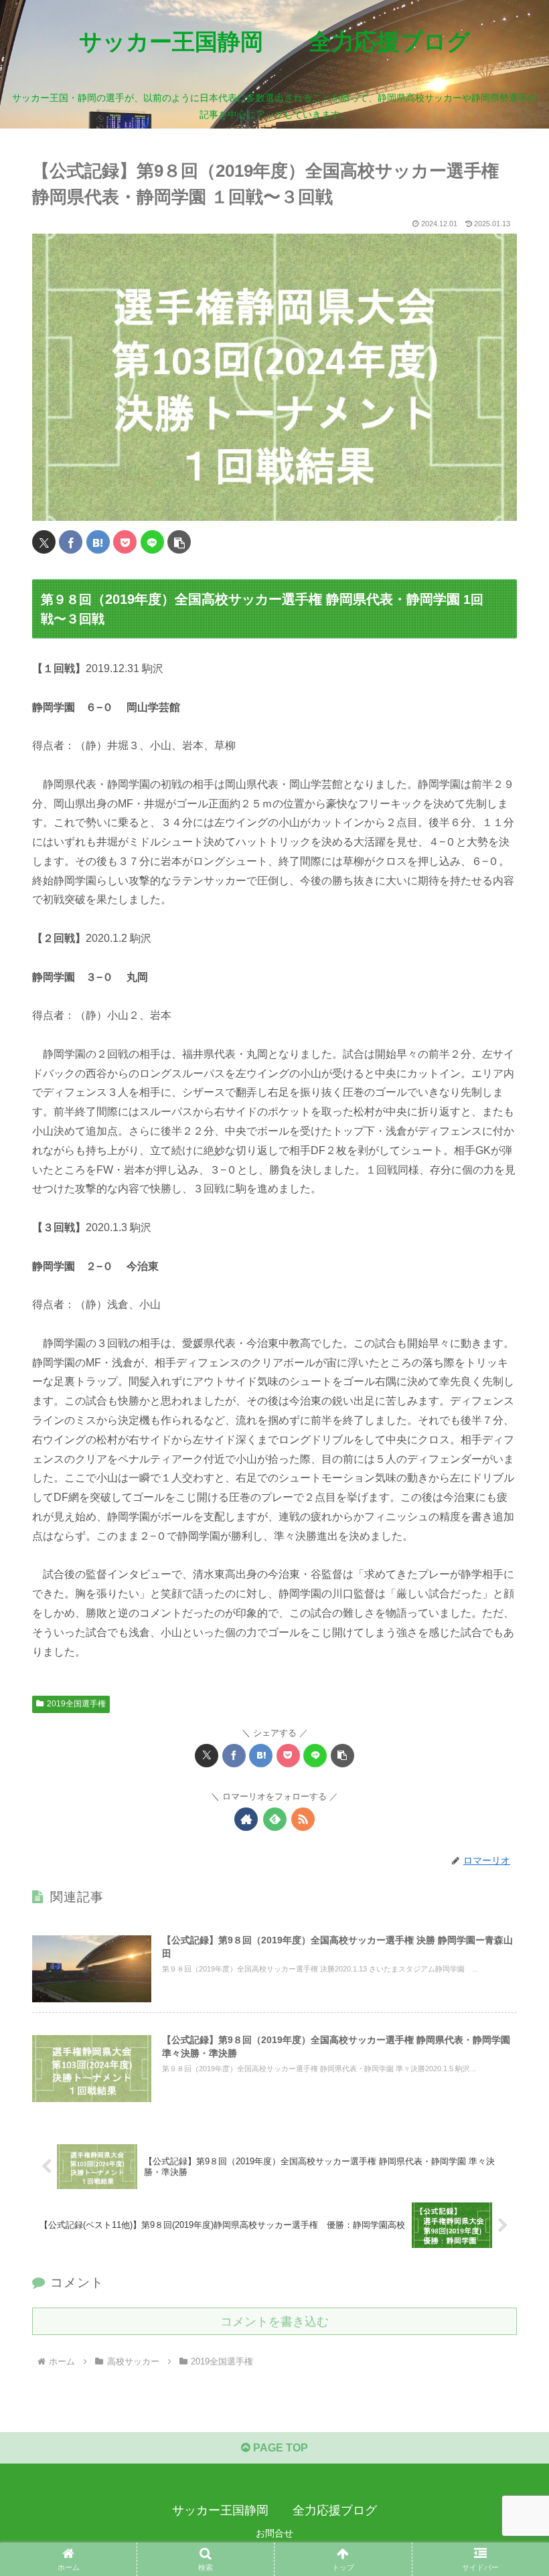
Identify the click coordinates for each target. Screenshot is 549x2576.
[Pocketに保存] (125, 542)
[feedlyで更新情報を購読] (275, 1819)
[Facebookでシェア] (71, 542)
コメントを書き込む (274, 2322)
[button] (179, 542)
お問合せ (274, 2533)
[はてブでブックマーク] (98, 542)
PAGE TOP (279, 2448)
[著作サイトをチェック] (246, 1819)
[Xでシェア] (44, 542)
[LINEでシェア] (152, 542)
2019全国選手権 (76, 1704)
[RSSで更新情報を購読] (303, 1819)
